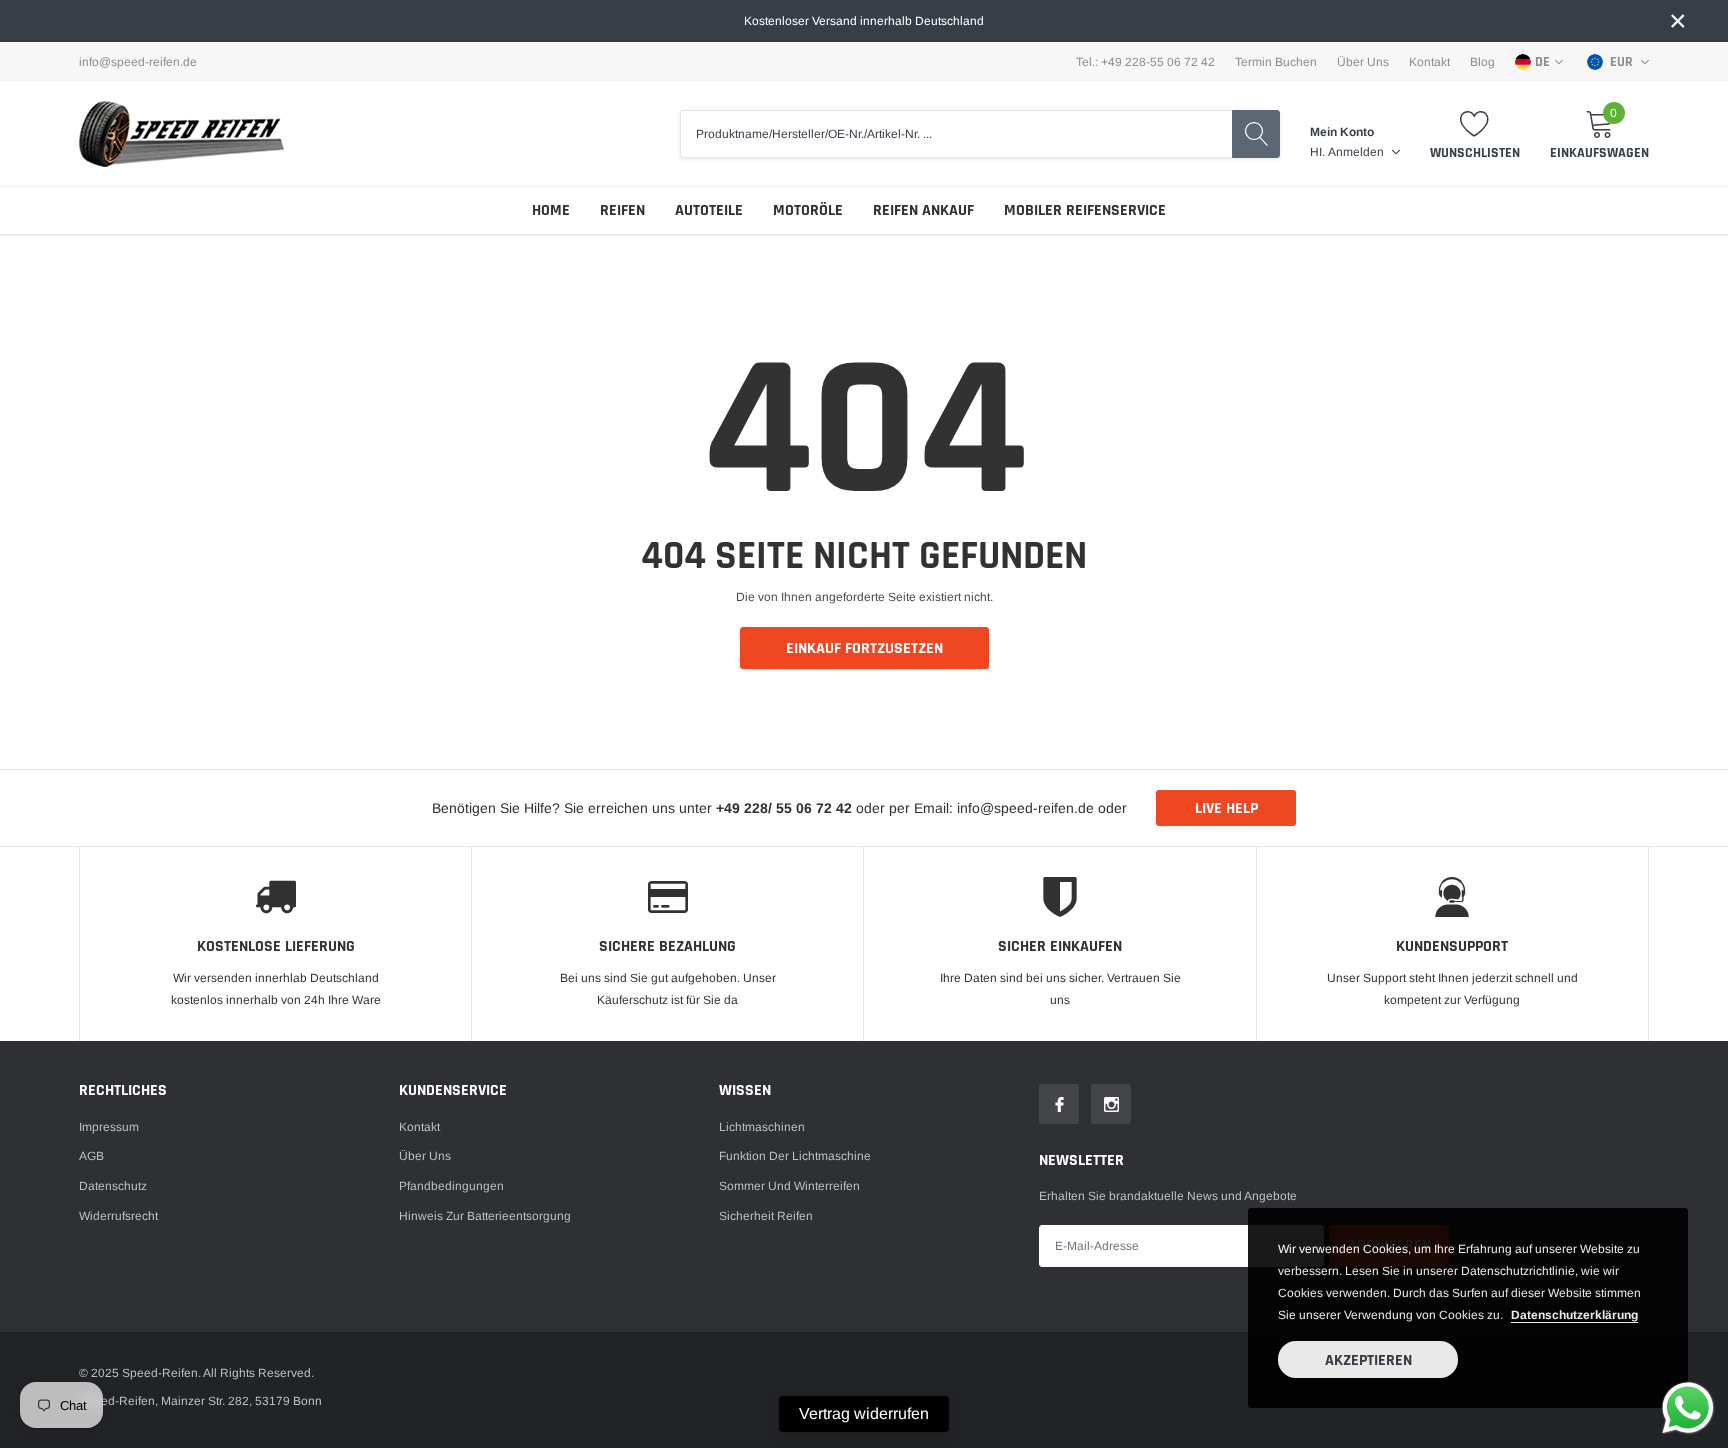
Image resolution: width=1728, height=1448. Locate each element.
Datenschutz (113, 1186)
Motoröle (808, 210)
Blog (1482, 62)
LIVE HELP (1226, 808)
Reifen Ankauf (923, 210)
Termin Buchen (1276, 62)
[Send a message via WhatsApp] (1688, 1408)
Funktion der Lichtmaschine (795, 1156)
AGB (91, 1156)
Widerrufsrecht (118, 1216)
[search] (1256, 134)
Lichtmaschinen (762, 1127)
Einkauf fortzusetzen (864, 648)
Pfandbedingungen (451, 1186)
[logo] (181, 134)
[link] (1059, 1104)
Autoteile (709, 210)
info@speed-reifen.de (138, 62)
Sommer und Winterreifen (789, 1186)
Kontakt (1429, 62)
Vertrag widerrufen (864, 1413)
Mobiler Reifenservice (1085, 210)
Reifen (622, 210)
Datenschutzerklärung (1574, 1315)
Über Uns (1363, 62)
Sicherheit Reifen (766, 1216)
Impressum (109, 1127)
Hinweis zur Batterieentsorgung (485, 1216)
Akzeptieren (1368, 1360)
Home (551, 210)
